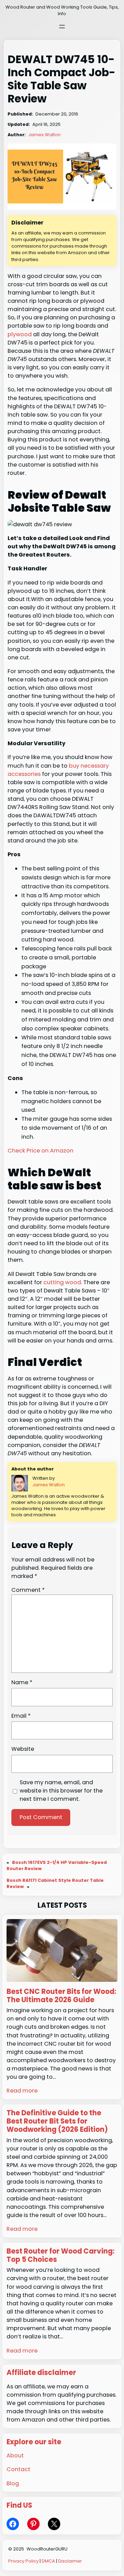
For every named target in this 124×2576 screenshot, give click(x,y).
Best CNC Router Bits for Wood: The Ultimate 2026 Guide (61, 1996)
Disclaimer (70, 2561)
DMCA (48, 2561)
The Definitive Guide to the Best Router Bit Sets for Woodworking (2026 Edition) (57, 2121)
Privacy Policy (23, 2561)
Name (22, 1682)
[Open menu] (62, 27)
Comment (28, 1590)
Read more (22, 2091)
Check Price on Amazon (40, 1151)
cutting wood (62, 1282)
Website (23, 1749)
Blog (13, 2483)
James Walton (44, 135)
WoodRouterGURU (47, 2549)
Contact (18, 2469)
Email (21, 1716)
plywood (20, 334)
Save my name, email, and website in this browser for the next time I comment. (61, 1791)
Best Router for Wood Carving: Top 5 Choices (60, 2255)
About (15, 2455)
